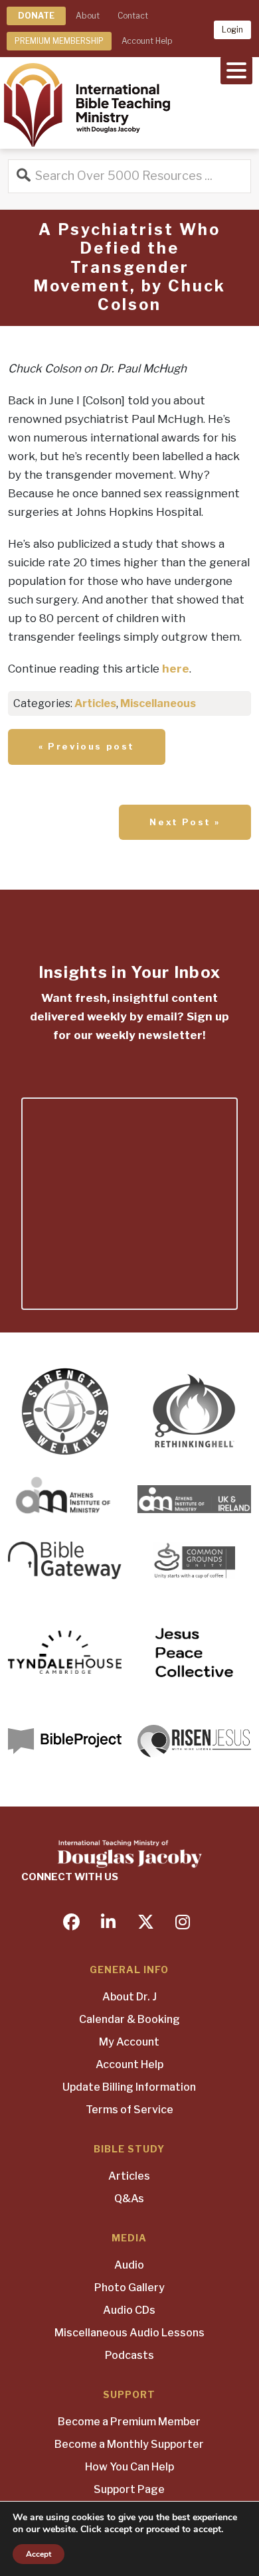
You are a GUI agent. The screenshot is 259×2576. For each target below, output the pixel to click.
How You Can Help (129, 2467)
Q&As (129, 2199)
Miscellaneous (158, 703)
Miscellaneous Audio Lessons (129, 2333)
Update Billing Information (129, 2087)
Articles (95, 703)
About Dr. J (129, 1997)
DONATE (36, 16)
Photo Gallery (129, 2288)
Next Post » (185, 822)
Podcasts (129, 2355)
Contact (133, 16)
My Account (129, 2042)
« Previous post (87, 746)
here (176, 669)
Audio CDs (129, 2310)
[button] (236, 69)
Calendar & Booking (129, 2019)
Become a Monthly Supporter (129, 2444)
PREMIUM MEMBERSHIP (59, 41)
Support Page (129, 2489)
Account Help (147, 41)
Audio (129, 2265)
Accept (39, 2554)
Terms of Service (129, 2110)
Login (232, 30)
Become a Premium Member (129, 2422)
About (88, 16)
